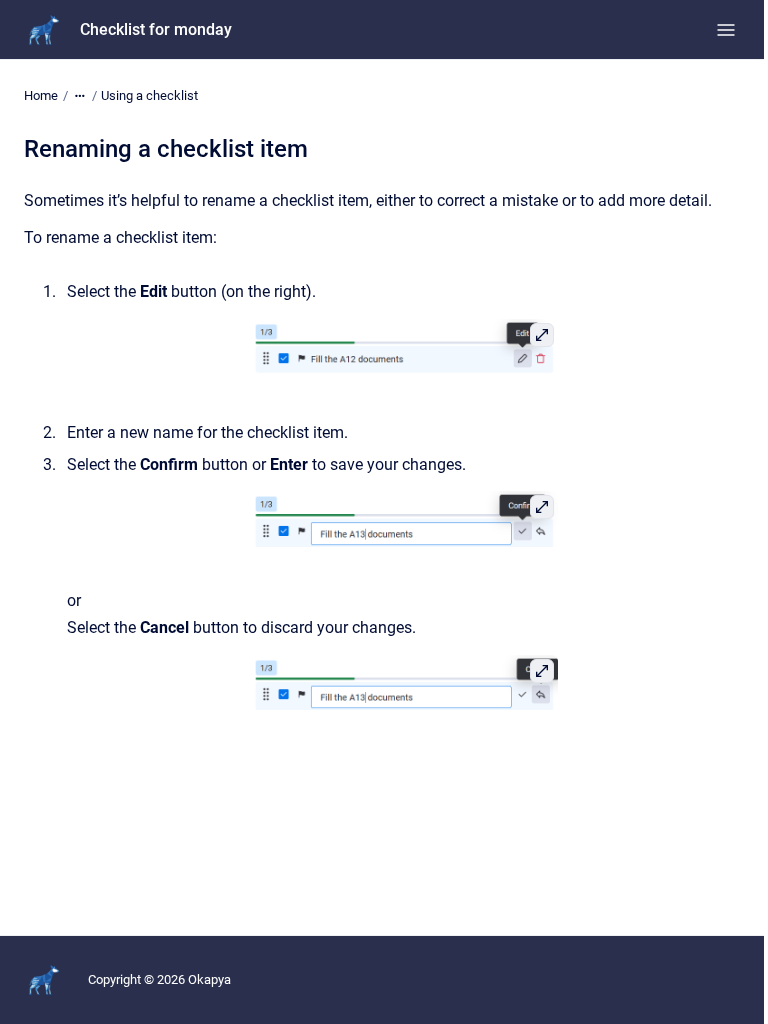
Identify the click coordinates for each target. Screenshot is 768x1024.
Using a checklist (149, 95)
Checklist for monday (156, 29)
